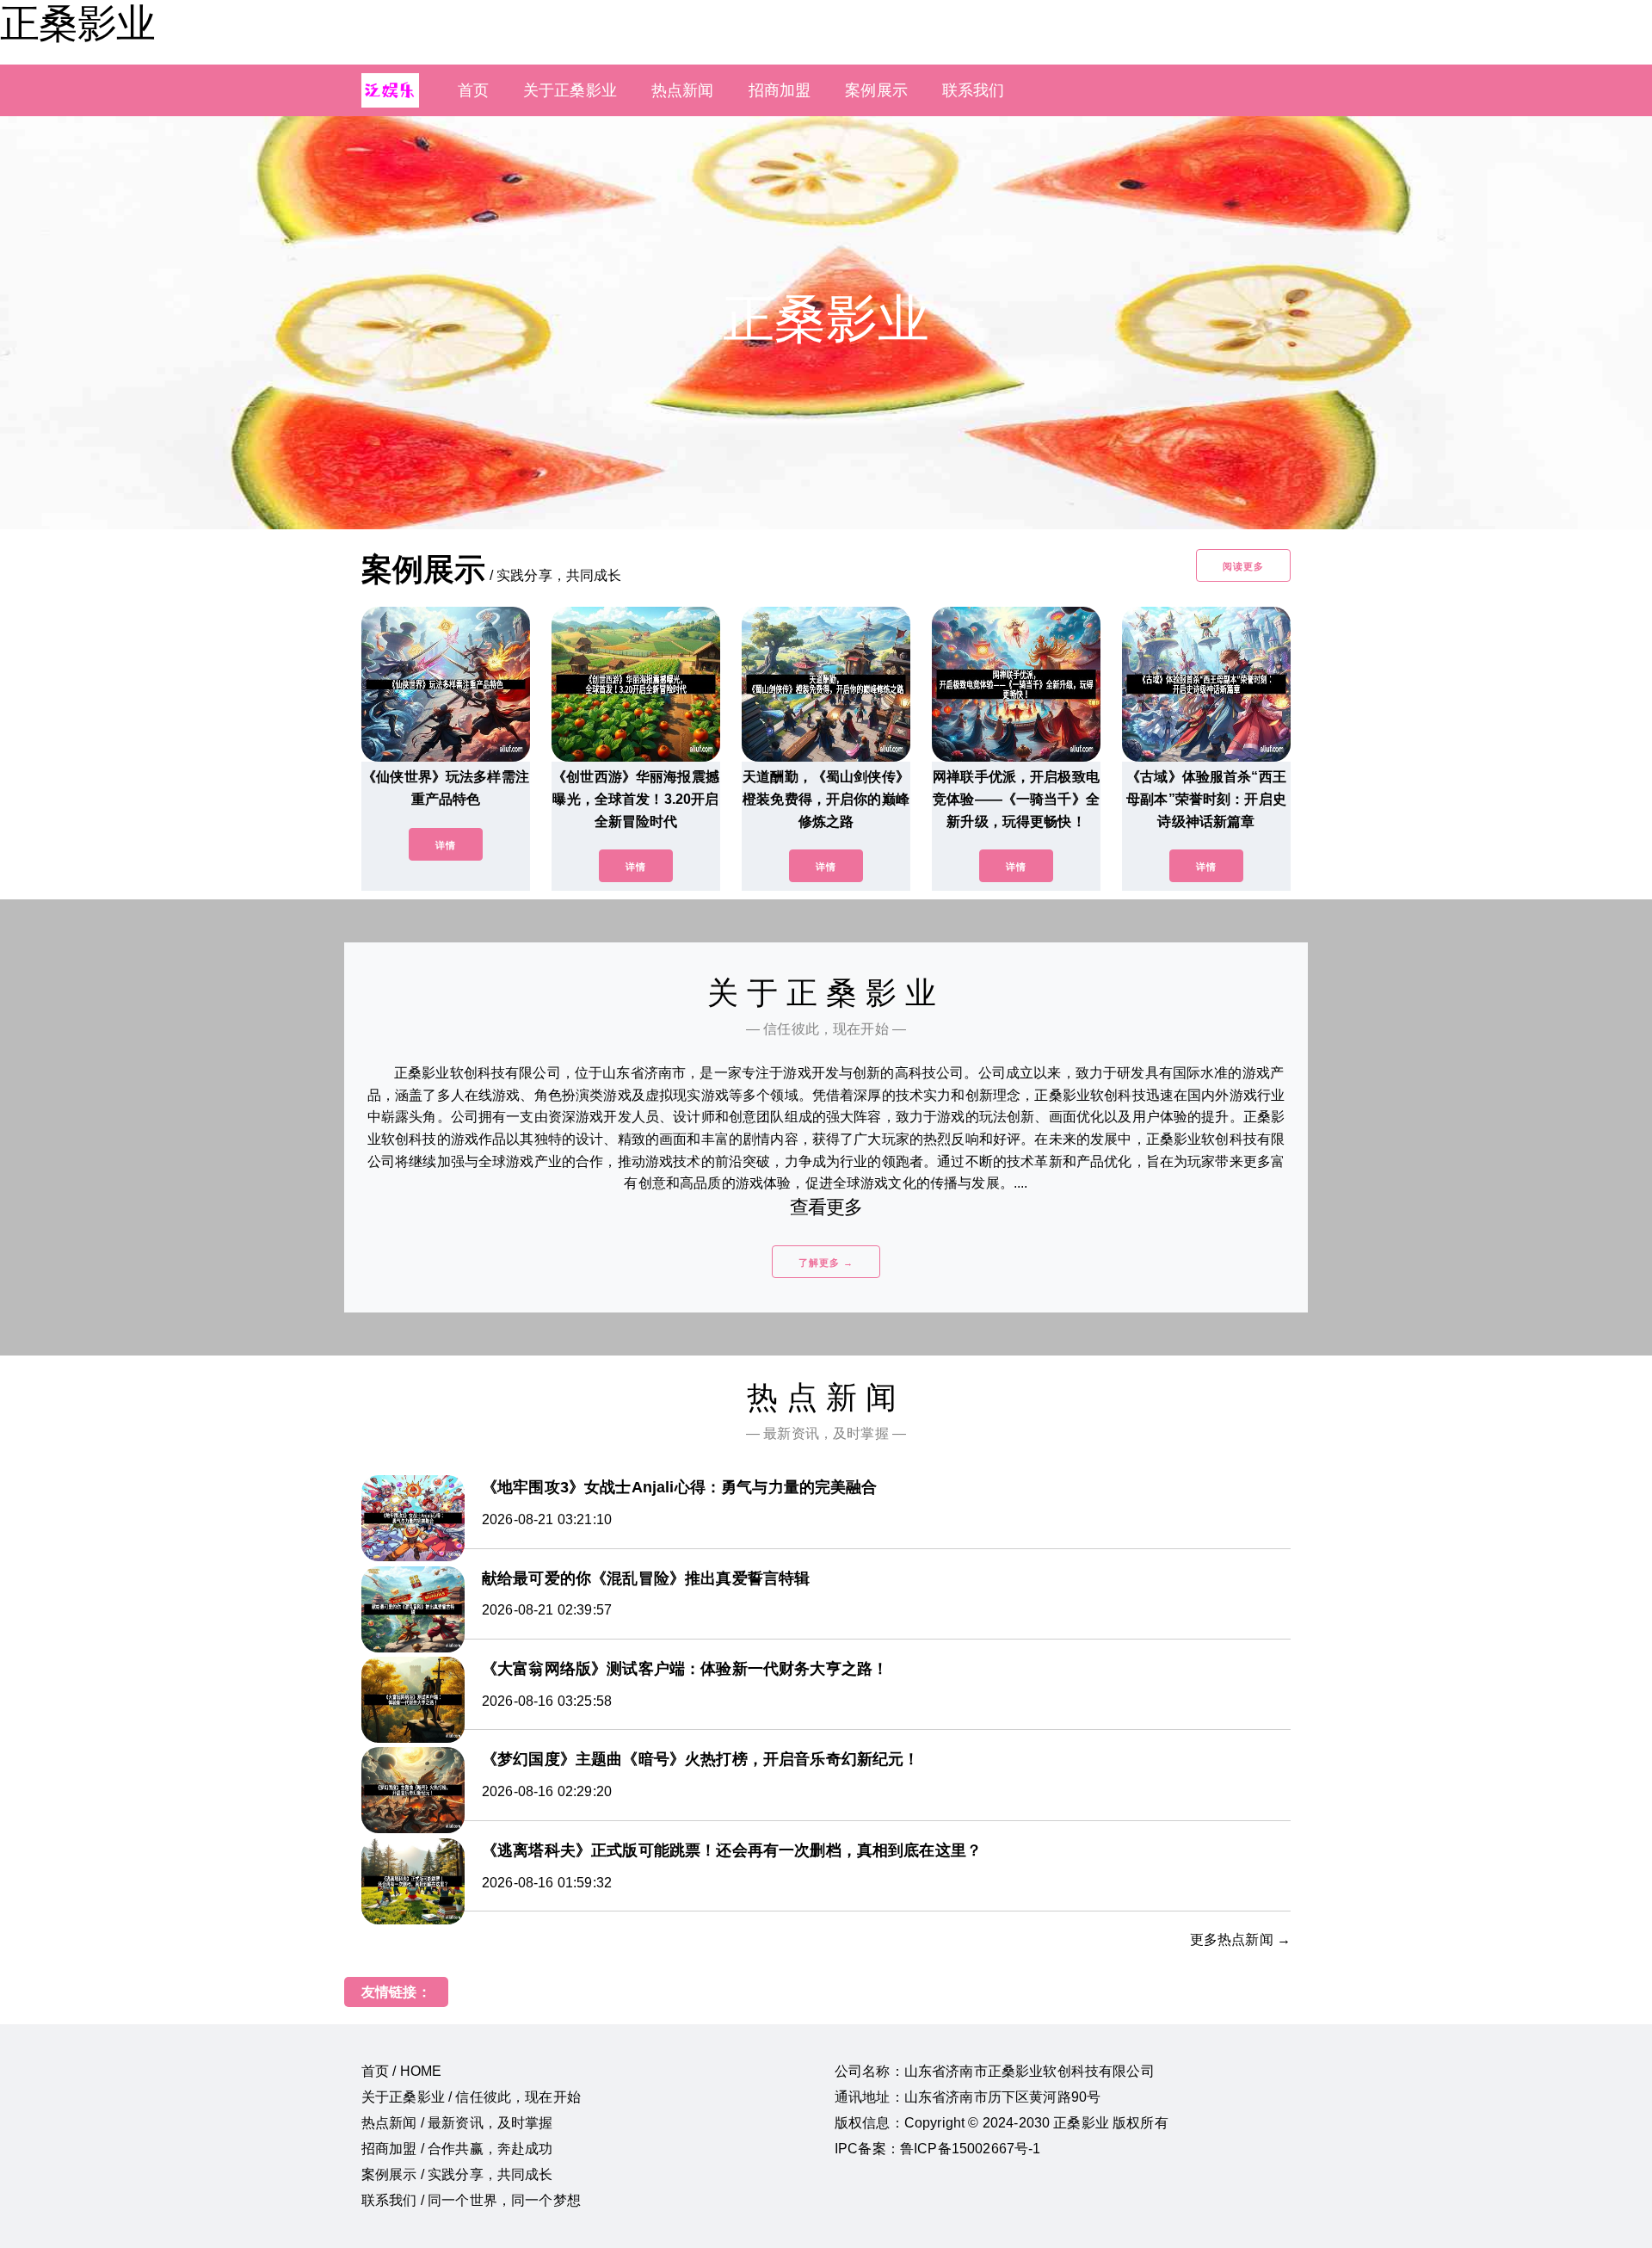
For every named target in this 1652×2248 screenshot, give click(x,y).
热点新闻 (683, 90)
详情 (446, 845)
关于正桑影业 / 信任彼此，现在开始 (471, 2097)
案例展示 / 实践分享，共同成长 (457, 2174)
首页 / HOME (401, 2071)
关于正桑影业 (570, 90)
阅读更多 (1243, 566)
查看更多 (826, 1207)
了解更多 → (826, 1263)
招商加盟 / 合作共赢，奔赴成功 (457, 2149)
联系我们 (974, 90)
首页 (473, 90)
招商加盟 (780, 90)
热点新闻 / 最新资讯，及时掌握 (457, 2123)
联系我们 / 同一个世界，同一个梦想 (471, 2200)
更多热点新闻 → (1240, 1939)
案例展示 (876, 90)
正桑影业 (77, 23)
